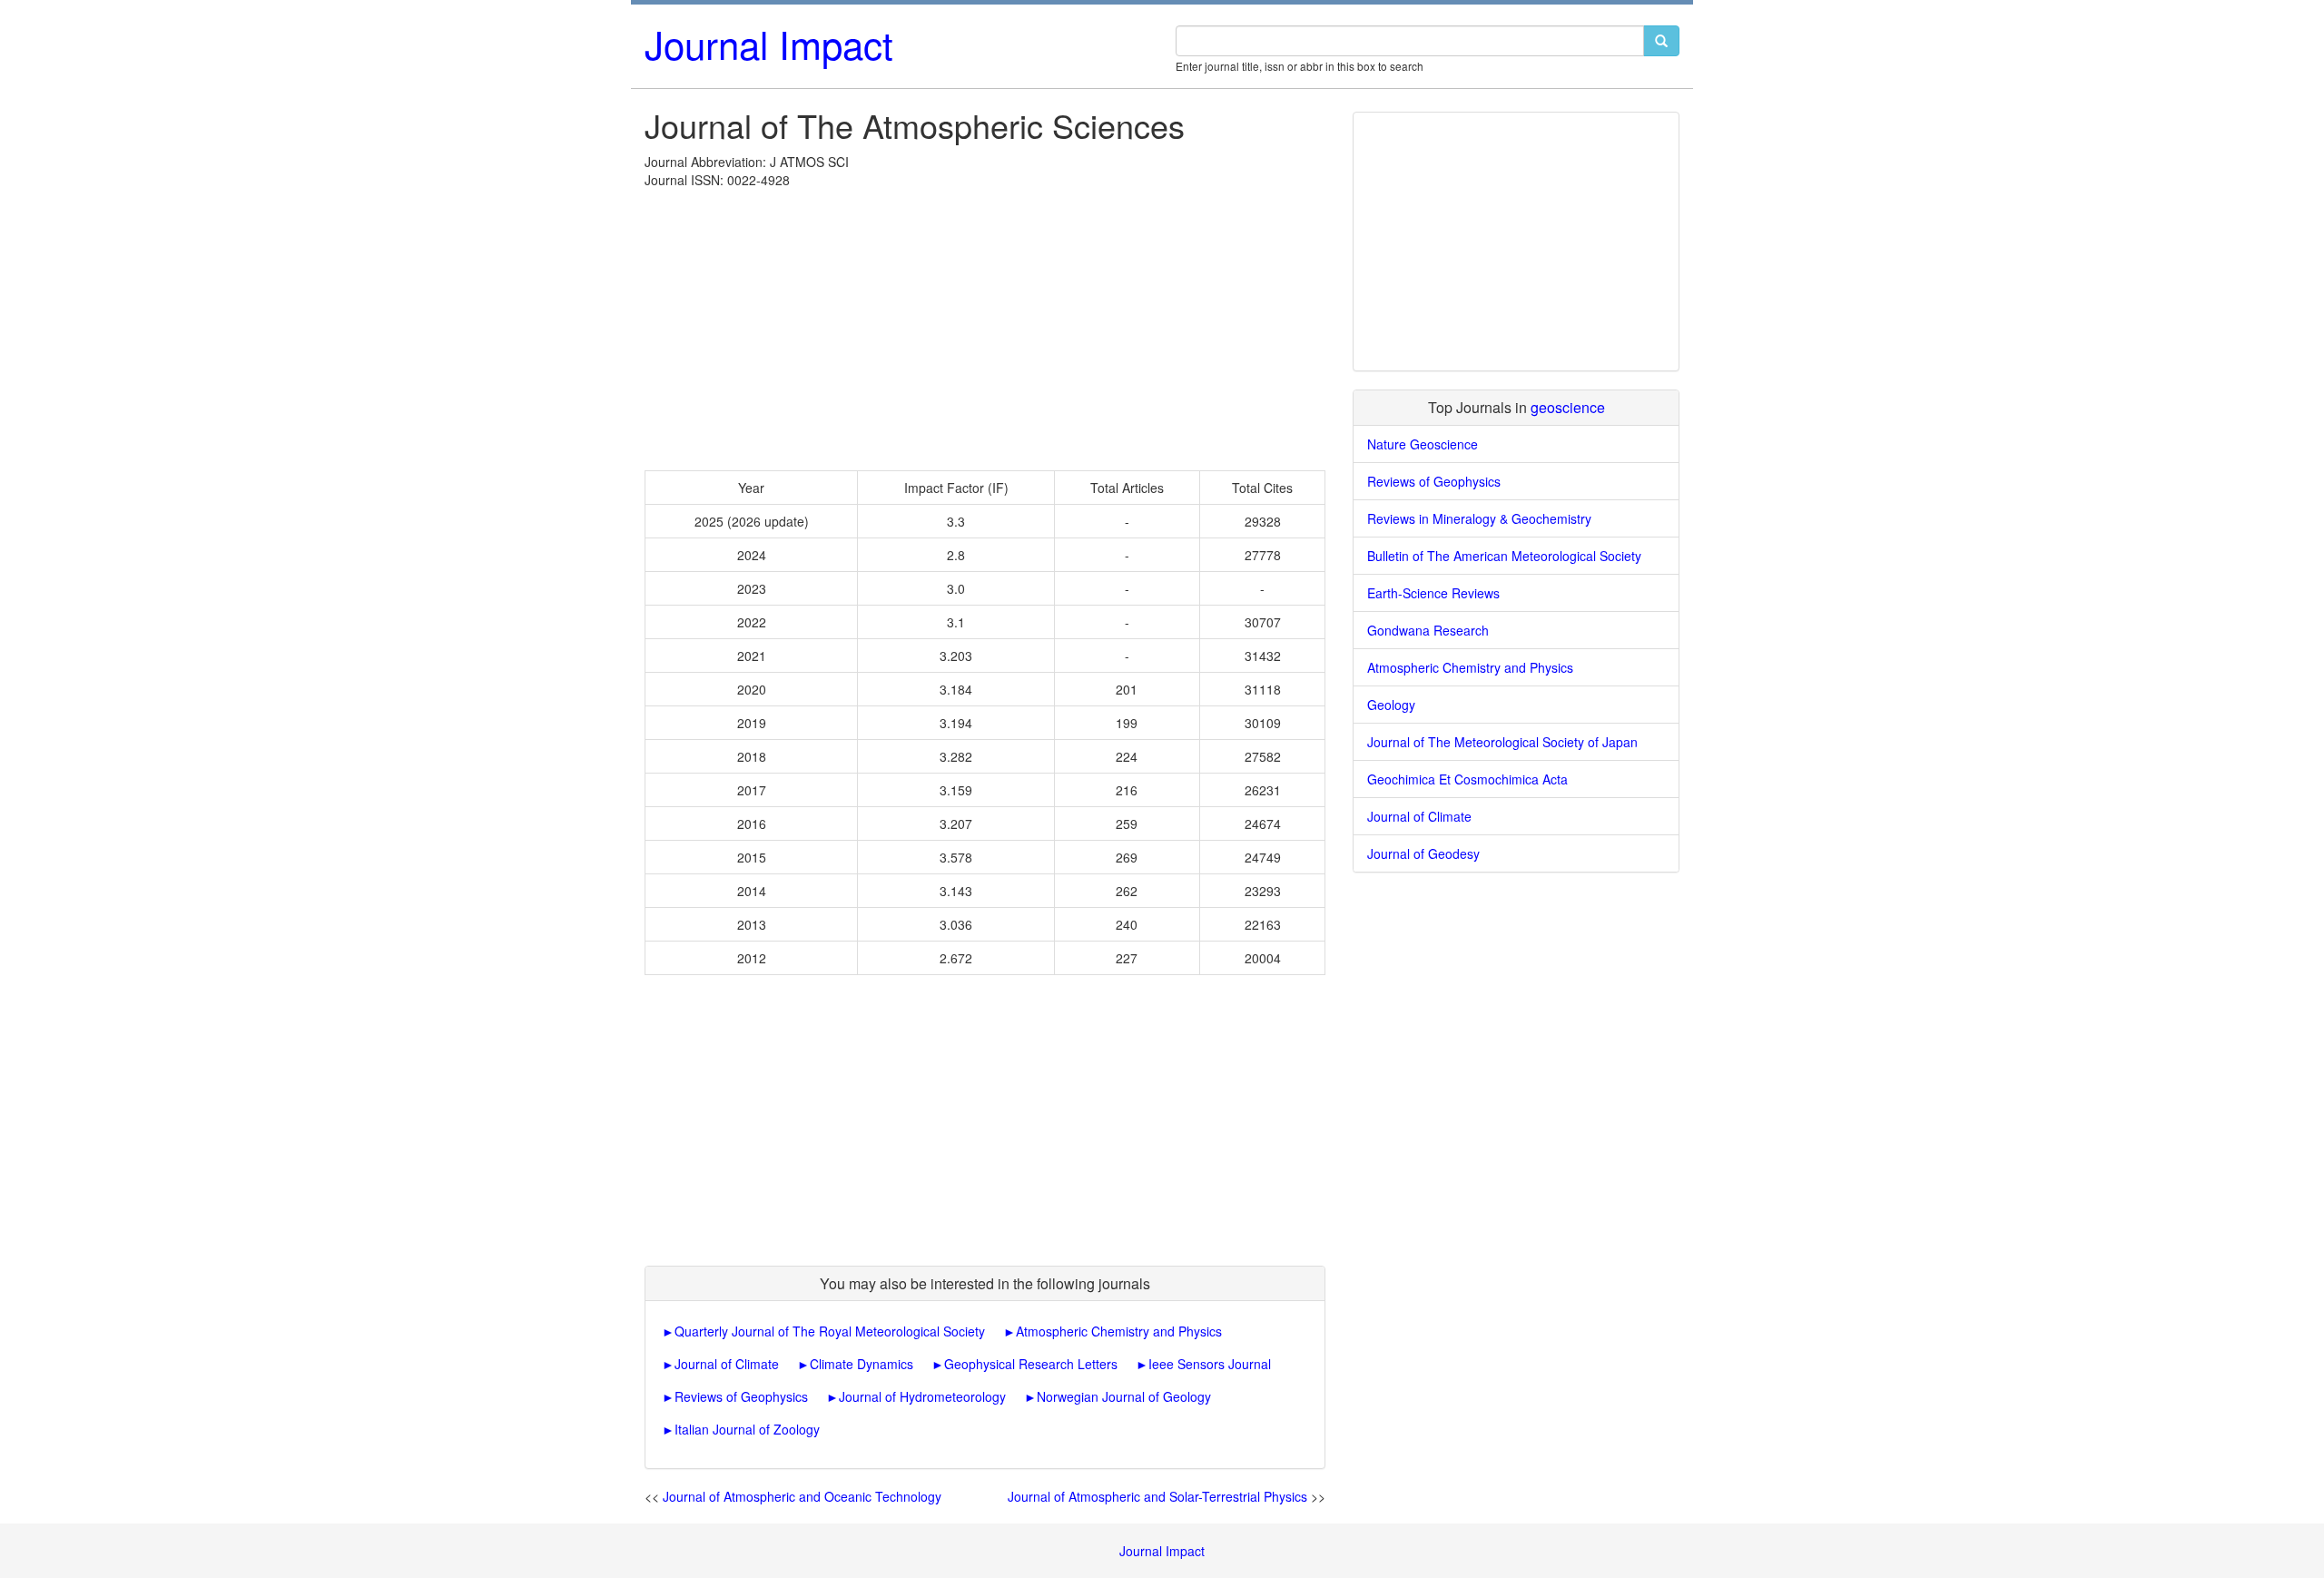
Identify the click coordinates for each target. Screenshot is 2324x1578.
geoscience (1568, 407)
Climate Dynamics (862, 1364)
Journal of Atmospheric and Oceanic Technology (802, 1496)
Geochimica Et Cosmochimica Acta (1467, 779)
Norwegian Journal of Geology (1124, 1396)
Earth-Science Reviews (1433, 593)
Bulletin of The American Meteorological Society (1504, 556)
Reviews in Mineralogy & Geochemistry (1479, 518)
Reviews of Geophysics (741, 1396)
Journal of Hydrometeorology (922, 1396)
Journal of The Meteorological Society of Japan (1502, 742)
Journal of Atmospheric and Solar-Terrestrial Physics (1157, 1496)
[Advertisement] (985, 325)
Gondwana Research (1428, 630)
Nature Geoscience (1423, 444)
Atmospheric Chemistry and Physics (1119, 1331)
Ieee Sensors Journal (1210, 1364)
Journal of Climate (727, 1364)
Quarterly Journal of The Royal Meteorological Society (830, 1331)
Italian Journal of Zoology (747, 1429)
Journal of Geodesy (1423, 853)
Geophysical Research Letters (1031, 1364)
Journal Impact (769, 44)
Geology (1391, 705)
